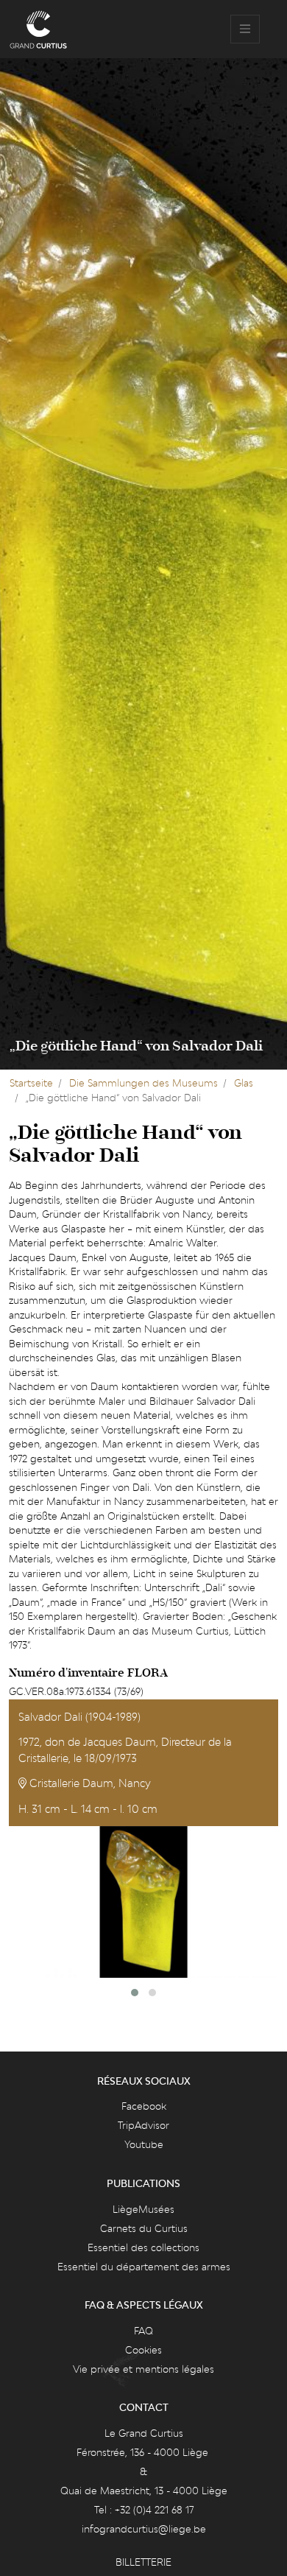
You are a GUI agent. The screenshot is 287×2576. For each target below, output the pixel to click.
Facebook (144, 2106)
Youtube (144, 2144)
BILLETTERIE (143, 2562)
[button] (135, 1993)
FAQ (143, 2331)
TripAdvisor (143, 2125)
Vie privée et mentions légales (143, 2369)
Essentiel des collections (143, 2247)
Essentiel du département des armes (144, 2267)
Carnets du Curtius (144, 2228)
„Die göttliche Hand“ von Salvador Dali (136, 1046)
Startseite (31, 1083)
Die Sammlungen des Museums (143, 1083)
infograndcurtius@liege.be (144, 2529)
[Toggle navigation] (245, 29)
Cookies (143, 2350)
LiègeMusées (143, 2209)
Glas (244, 1083)
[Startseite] (38, 29)
